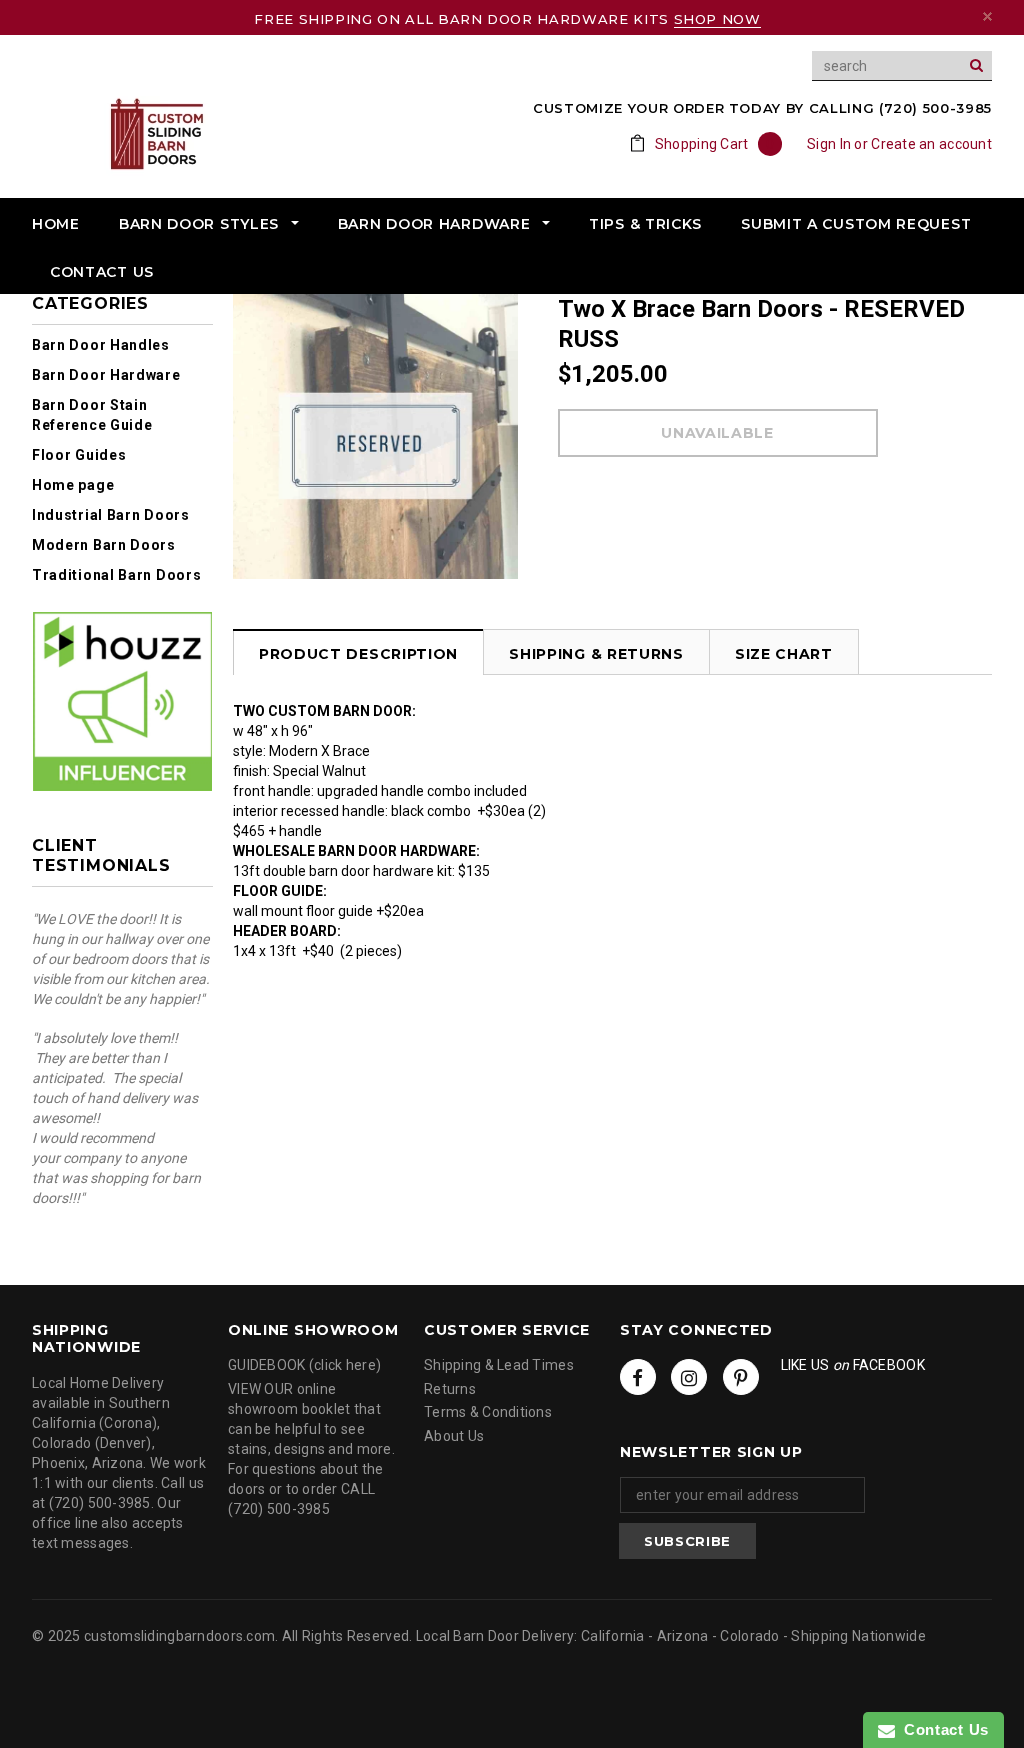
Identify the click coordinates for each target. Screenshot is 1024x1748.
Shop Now (717, 19)
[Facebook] (638, 1377)
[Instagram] (689, 1377)
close (987, 16)
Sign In (829, 144)
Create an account (931, 144)
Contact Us (942, 1729)
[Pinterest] (741, 1377)
